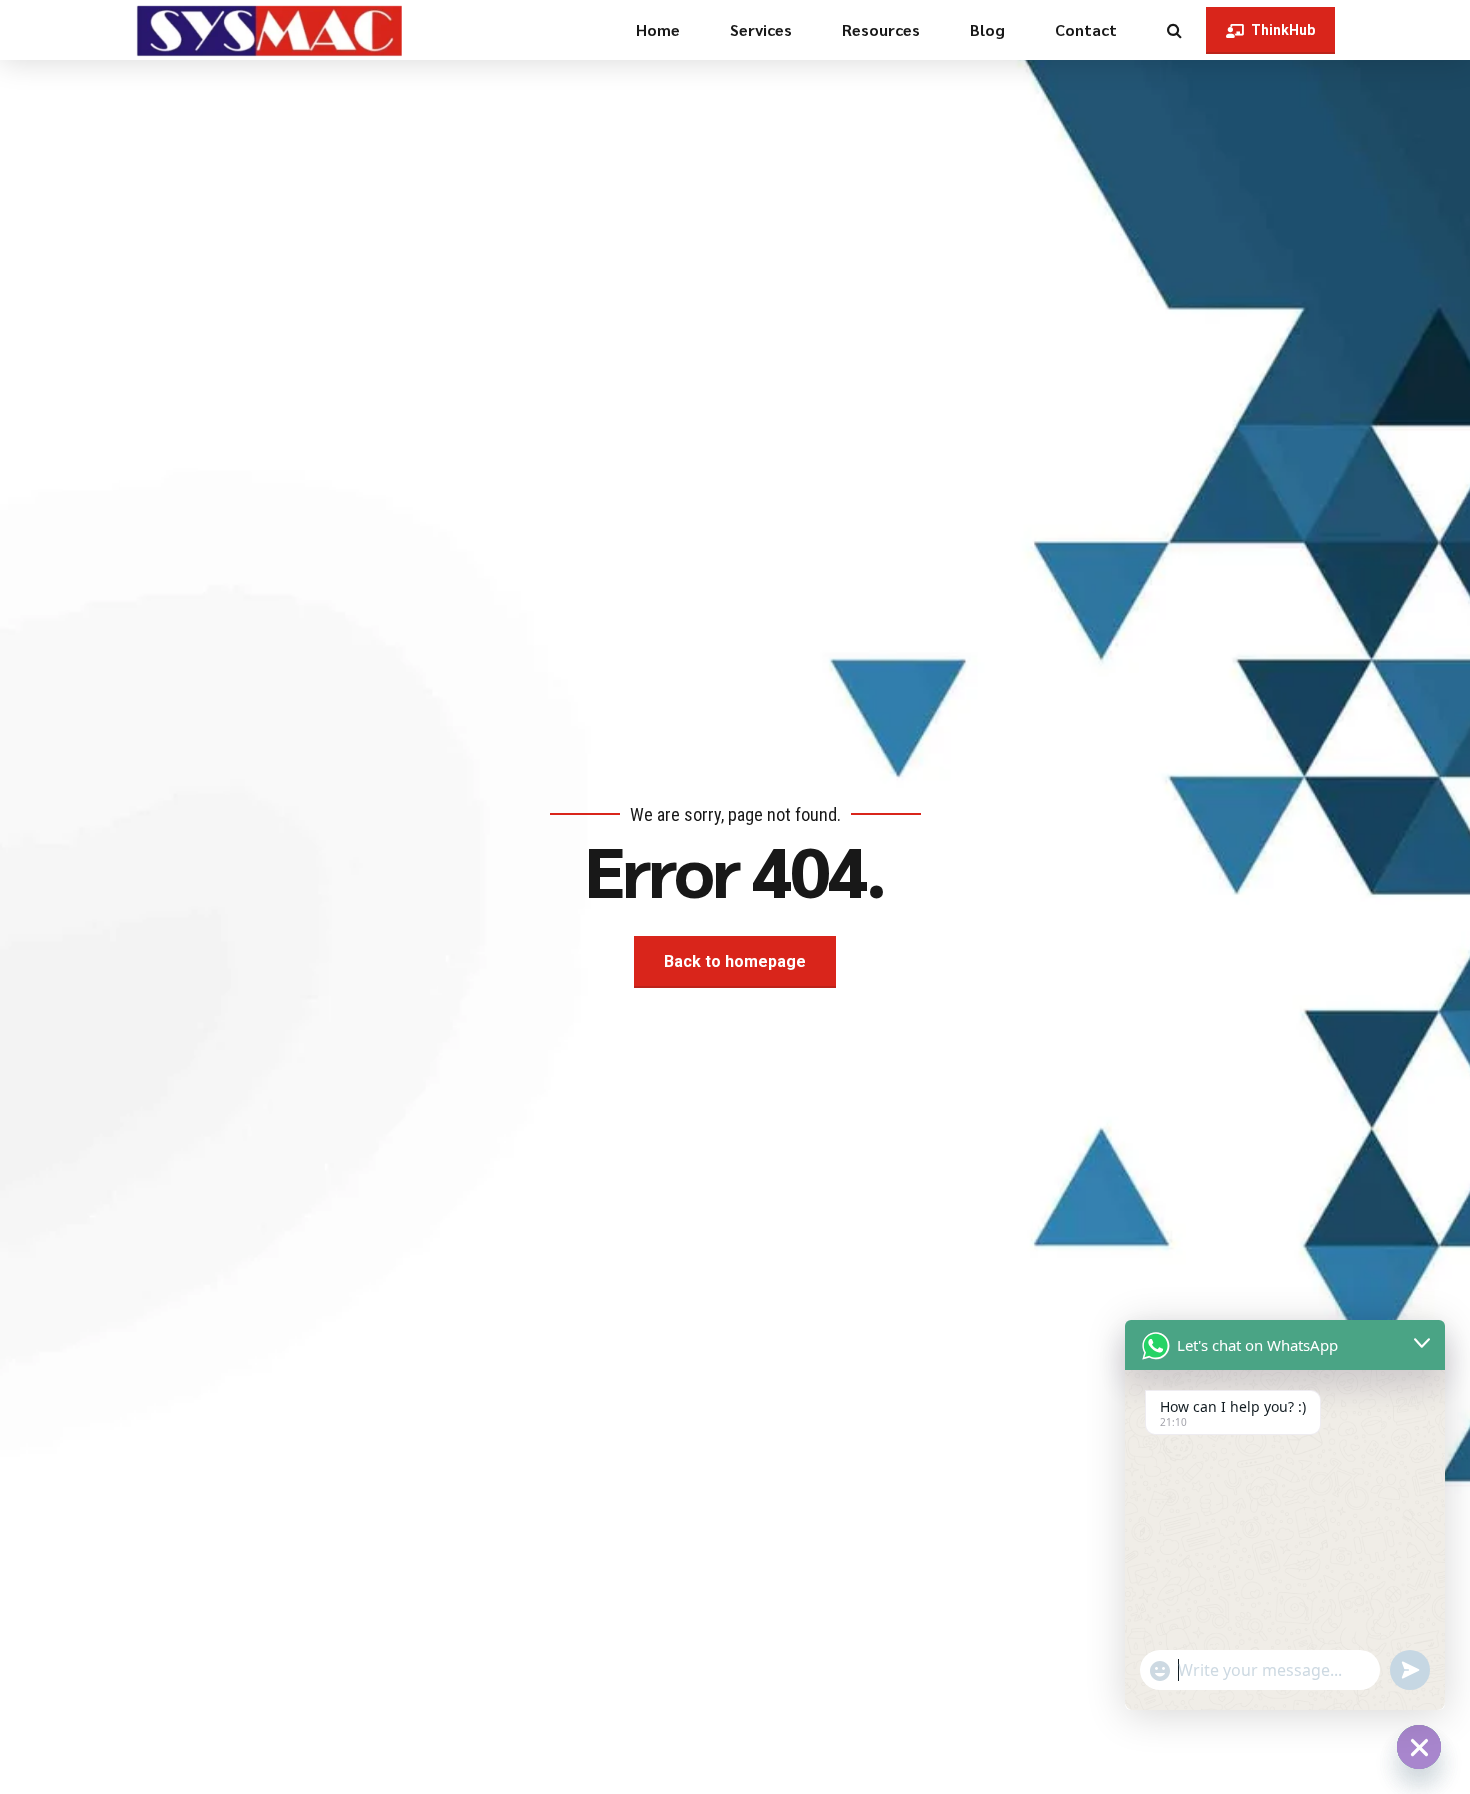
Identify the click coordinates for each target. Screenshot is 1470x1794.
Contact (1086, 29)
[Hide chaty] (1419, 1747)
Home (658, 29)
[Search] (1174, 30)
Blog (987, 29)
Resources (881, 29)
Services (761, 29)
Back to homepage (735, 961)
